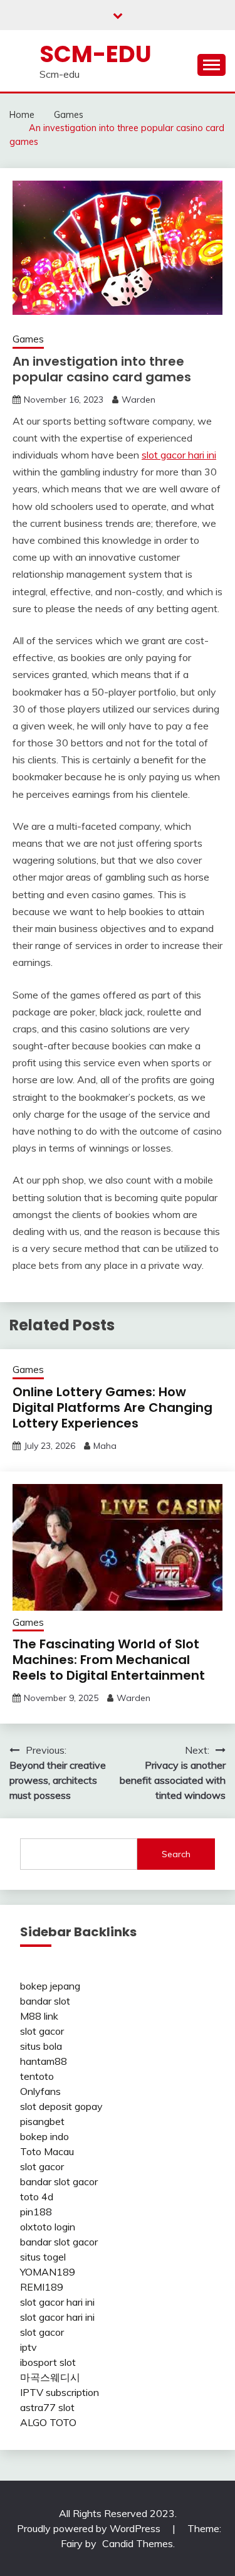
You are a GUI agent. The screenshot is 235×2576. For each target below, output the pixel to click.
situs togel (43, 2257)
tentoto (37, 2076)
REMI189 (42, 2287)
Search (176, 1854)
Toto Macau (47, 2151)
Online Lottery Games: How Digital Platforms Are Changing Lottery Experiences (112, 1407)
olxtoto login (48, 2227)
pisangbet (42, 2121)
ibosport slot (48, 2362)
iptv (29, 2347)
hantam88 (44, 2061)
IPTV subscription (60, 2392)
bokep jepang (50, 1986)
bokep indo (44, 2136)
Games (28, 339)
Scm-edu (96, 54)
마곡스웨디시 (50, 2377)
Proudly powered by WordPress (90, 2528)
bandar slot (45, 2001)
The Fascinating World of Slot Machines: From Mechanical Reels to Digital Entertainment (109, 1660)
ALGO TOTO (48, 2422)
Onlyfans (40, 2091)
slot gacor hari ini (179, 455)
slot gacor (42, 2031)
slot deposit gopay (61, 2106)
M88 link (39, 2016)
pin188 (36, 2212)
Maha (105, 1446)
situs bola (41, 2046)
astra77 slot (47, 2407)
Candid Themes (138, 2543)
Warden (138, 400)
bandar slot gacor (59, 2181)
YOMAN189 (48, 2272)
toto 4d (37, 2197)
